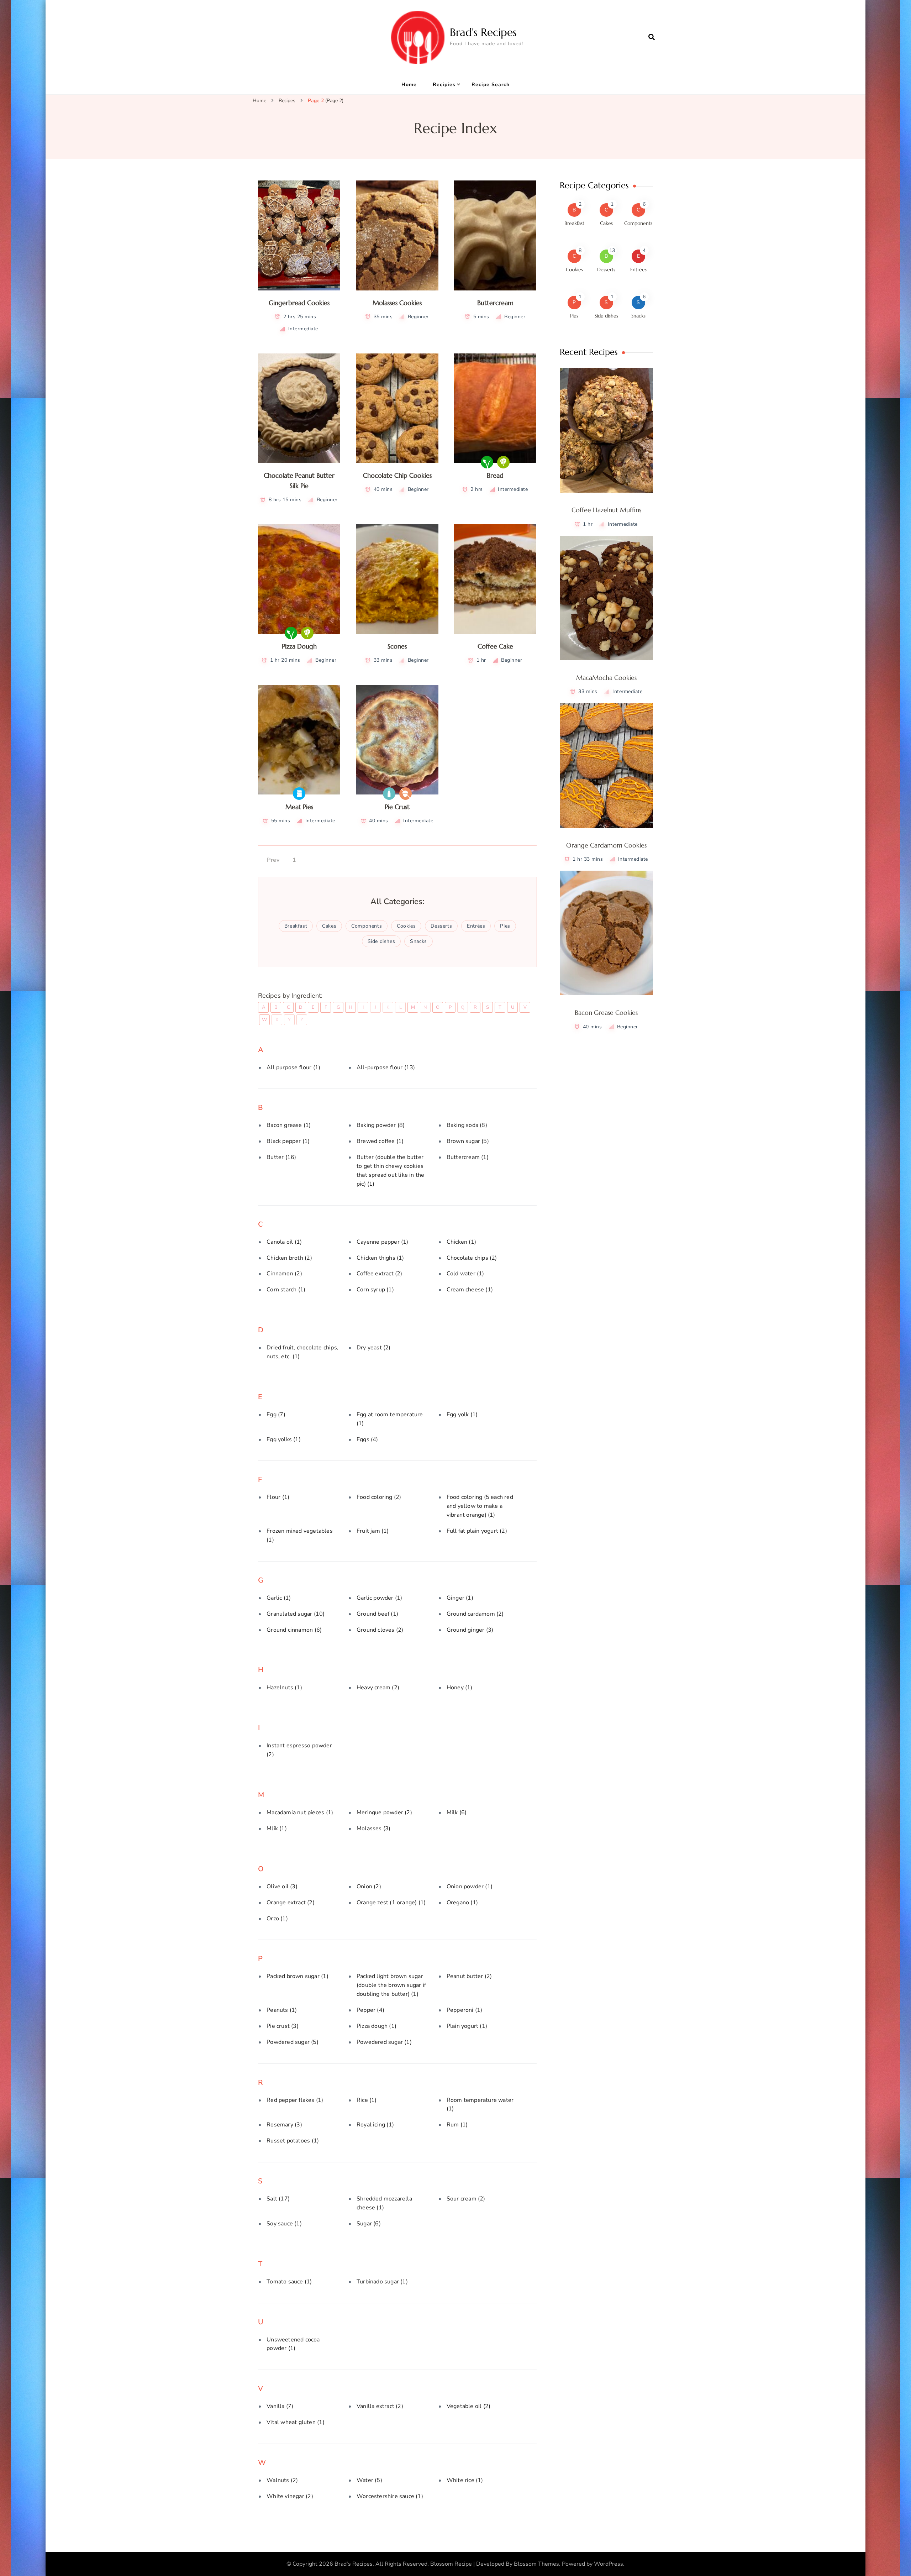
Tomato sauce (289, 2282)
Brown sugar (468, 1141)
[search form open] (652, 37)
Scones (397, 646)
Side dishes (381, 941)
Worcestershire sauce (390, 2496)
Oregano (462, 1903)
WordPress (609, 2564)
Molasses (373, 1829)
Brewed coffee (380, 1141)
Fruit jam (373, 1531)
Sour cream (466, 2199)
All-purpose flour (386, 1067)
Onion (369, 1887)
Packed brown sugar (297, 1976)
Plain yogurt (467, 2026)
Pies (505, 926)
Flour (278, 1497)
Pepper (370, 2010)
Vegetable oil (468, 2406)
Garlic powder (379, 1598)
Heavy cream (378, 1688)
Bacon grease (289, 1125)
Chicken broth (289, 1258)
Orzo (277, 1919)
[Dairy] (389, 794)
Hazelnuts (284, 1688)
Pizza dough (376, 2026)
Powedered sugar (384, 2042)
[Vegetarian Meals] (503, 462)
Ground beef (377, 1614)
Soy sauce (284, 2224)
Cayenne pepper (383, 1242)
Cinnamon (284, 1274)
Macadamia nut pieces (300, 1812)
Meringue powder (384, 1812)
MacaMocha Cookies (606, 678)
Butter (281, 1157)
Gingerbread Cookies (299, 303)
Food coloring (379, 1497)
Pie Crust (397, 807)
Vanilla (280, 2406)
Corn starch (286, 1290)
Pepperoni (465, 2010)
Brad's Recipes (483, 32)
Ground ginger (470, 1630)
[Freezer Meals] (299, 794)
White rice (465, 2480)
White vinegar (290, 2496)
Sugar (369, 2224)
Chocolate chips (472, 1258)
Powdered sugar (293, 2042)
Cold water (465, 1274)
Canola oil (284, 1242)
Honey (460, 1688)
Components (367, 926)
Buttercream (495, 303)
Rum (457, 2125)
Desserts (441, 926)
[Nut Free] (406, 794)
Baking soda (467, 1125)
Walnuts (282, 2480)
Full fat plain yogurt (477, 1531)
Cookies (406, 926)
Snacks (418, 941)
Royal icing (375, 2125)
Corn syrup (375, 1290)
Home (409, 85)
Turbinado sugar (382, 2282)
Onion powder (470, 1887)
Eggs (367, 1439)
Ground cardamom (475, 1614)
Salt (278, 2199)
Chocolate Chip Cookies (397, 475)
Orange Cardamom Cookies (606, 845)
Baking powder (381, 1125)
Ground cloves (380, 1630)
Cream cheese (470, 1290)
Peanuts (282, 2010)
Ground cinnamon (294, 1630)
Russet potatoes (293, 2141)
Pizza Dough (299, 646)
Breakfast (296, 926)
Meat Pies (299, 807)
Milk (457, 1812)
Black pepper (288, 1141)
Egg (276, 1415)
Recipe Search (491, 85)
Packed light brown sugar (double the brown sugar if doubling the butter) (391, 1985)
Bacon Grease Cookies (606, 1012)
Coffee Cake (495, 646)
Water (369, 2480)
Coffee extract (380, 1274)
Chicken (461, 1242)
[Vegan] (487, 462)
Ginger (460, 1598)
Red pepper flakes (295, 2100)
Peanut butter (469, 1976)
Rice (367, 2100)
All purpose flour (293, 1067)
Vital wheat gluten (295, 2422)
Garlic (279, 1598)
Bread (495, 475)
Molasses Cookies (397, 303)
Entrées (476, 926)
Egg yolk (462, 1415)
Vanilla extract (380, 2406)
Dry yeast (374, 1348)
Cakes (329, 926)
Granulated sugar (296, 1614)
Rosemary (284, 2125)
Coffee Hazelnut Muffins (606, 510)
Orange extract (291, 1903)
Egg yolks (284, 1439)
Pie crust (283, 2026)
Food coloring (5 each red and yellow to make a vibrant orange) (480, 1506)
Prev (273, 860)
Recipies (444, 85)
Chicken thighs (380, 1258)
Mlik (277, 1829)
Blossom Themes (536, 2564)
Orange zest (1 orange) (391, 1903)
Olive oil (282, 1887)
